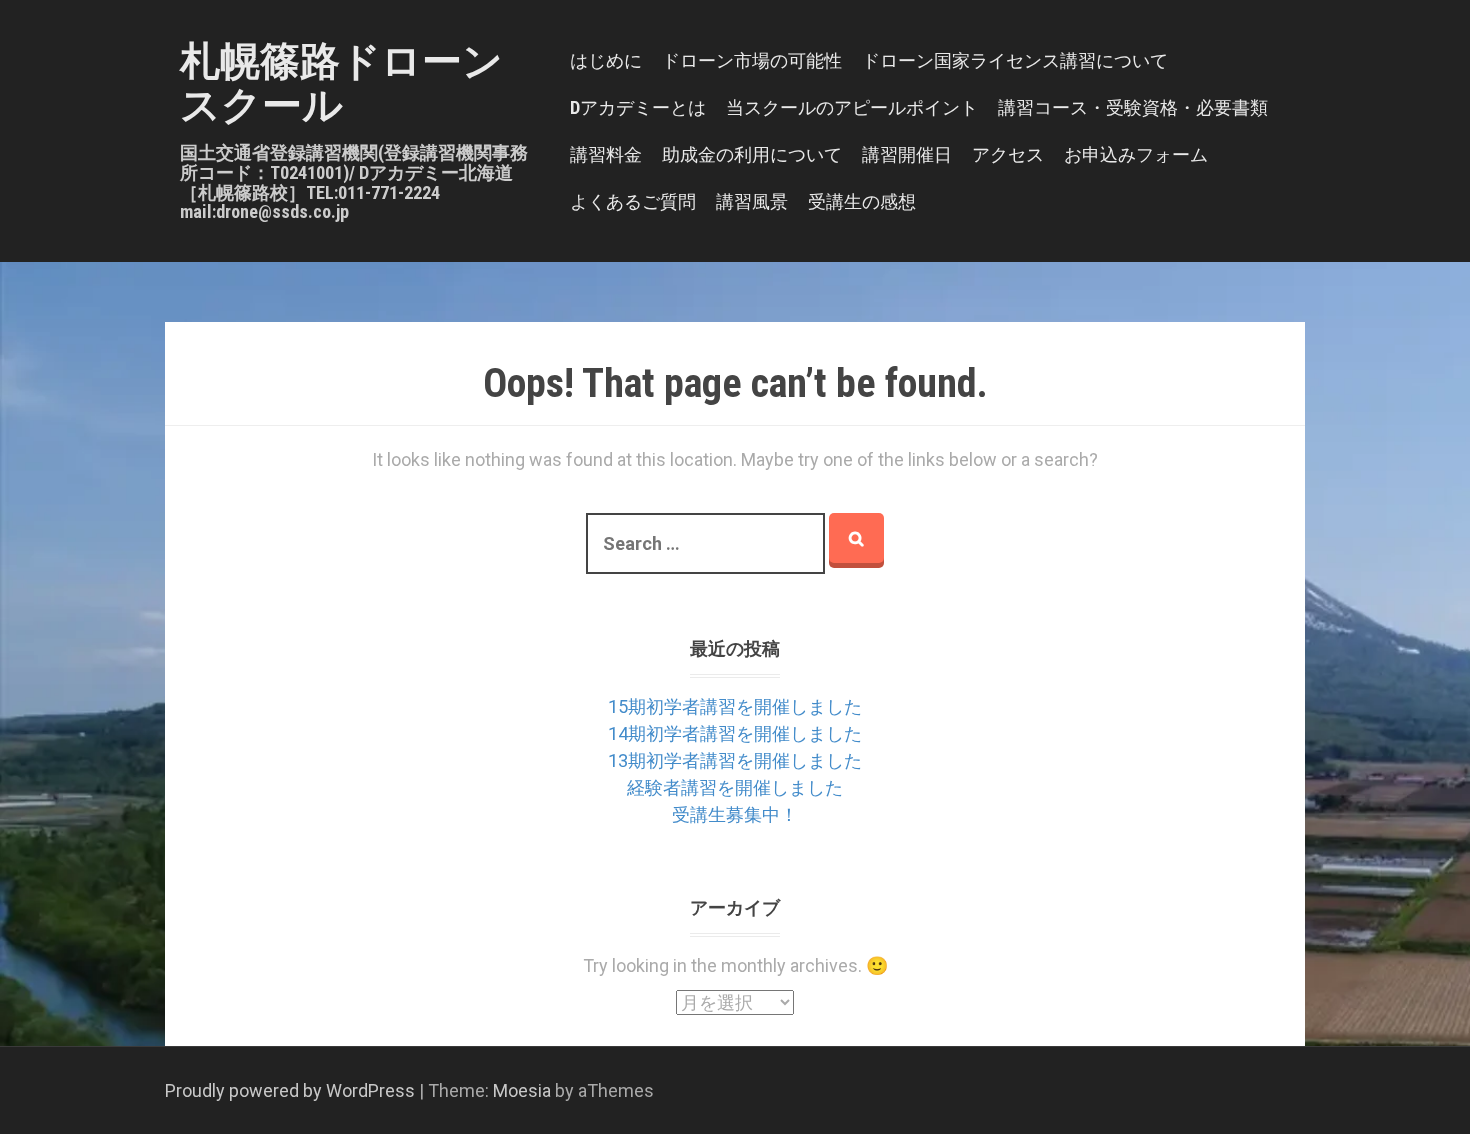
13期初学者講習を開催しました (735, 760)
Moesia (522, 1090)
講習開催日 (907, 154)
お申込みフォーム (1136, 154)
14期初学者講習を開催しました (735, 733)
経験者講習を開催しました (735, 787)
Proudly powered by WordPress (290, 1090)
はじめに (606, 60)
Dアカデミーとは (638, 107)
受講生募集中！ (735, 814)
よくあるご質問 (633, 201)
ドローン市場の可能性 (752, 60)
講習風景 (752, 201)
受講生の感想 (862, 201)
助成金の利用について (752, 154)
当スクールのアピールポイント (852, 107)
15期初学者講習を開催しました (735, 706)
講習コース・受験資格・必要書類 (1133, 107)
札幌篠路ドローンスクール (341, 83)
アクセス (1008, 154)
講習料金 (606, 154)
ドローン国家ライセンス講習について (1015, 60)
